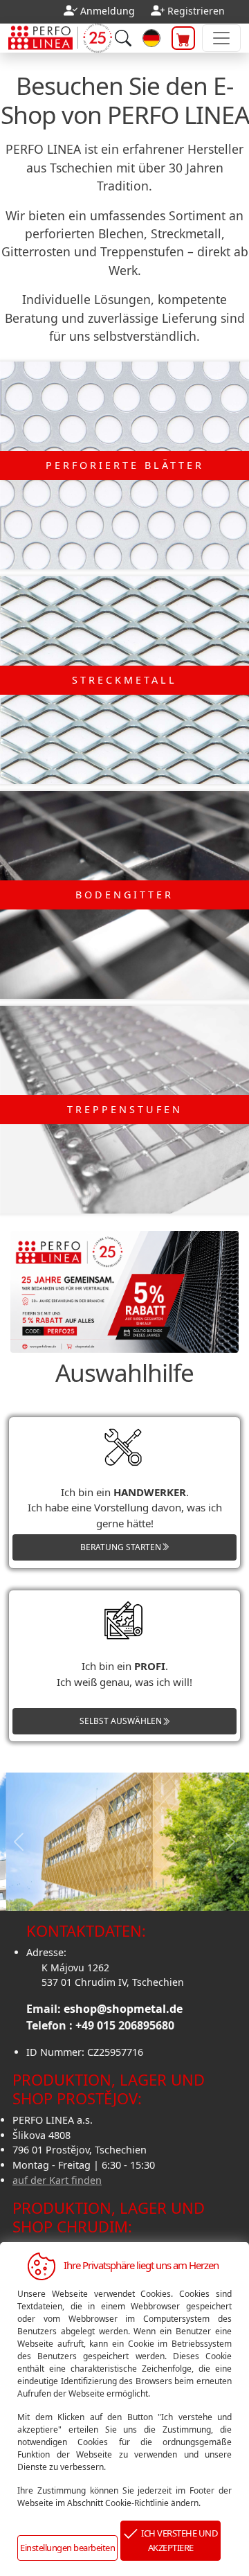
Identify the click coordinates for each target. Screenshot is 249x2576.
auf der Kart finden (57, 2180)
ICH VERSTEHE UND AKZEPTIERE (177, 2540)
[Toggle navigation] (221, 38)
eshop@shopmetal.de (123, 2009)
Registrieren (196, 11)
